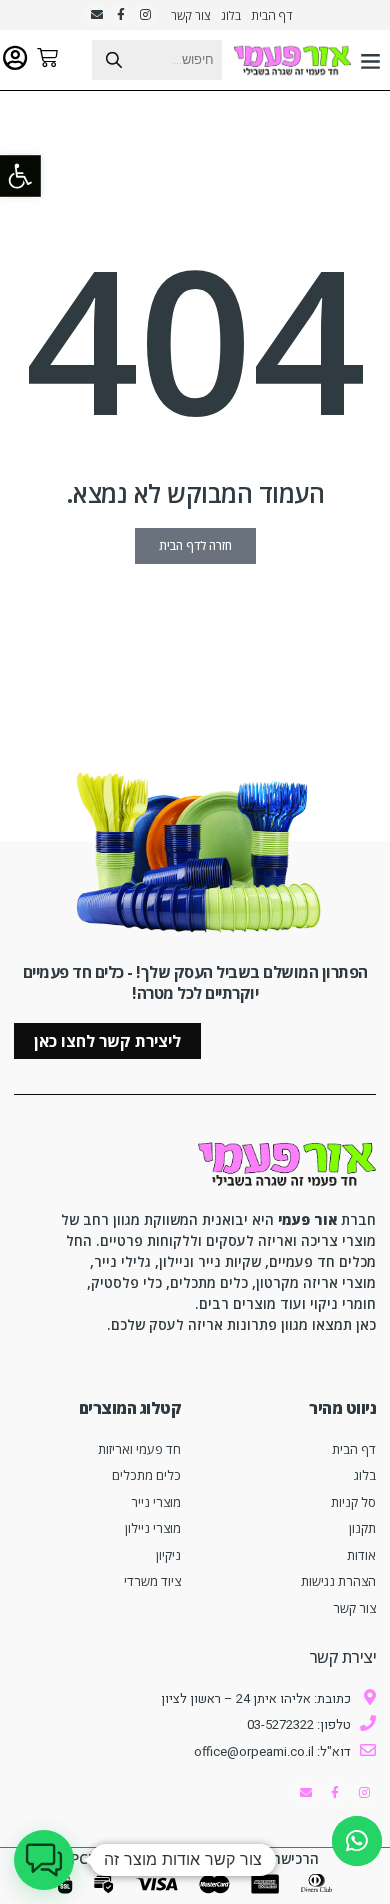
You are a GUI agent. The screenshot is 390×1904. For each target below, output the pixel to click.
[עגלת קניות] (47, 57)
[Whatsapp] (357, 1841)
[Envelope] (97, 15)
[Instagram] (145, 15)
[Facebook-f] (121, 15)
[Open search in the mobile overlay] (117, 60)
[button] (371, 60)
